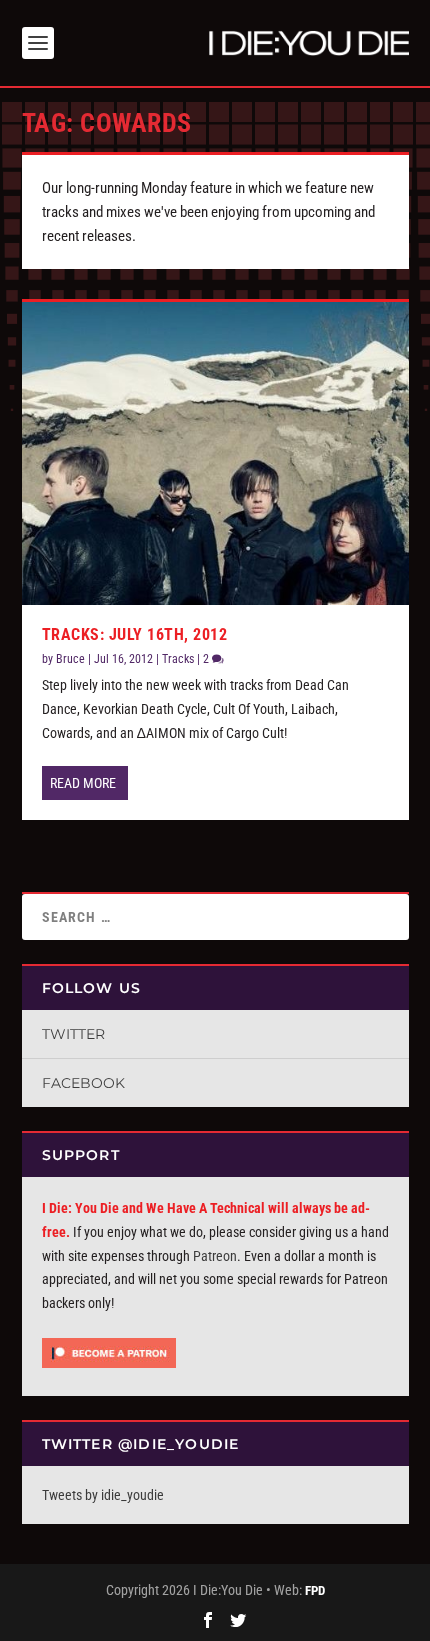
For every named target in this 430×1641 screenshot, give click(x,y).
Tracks (178, 659)
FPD (315, 1590)
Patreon (215, 1256)
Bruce (70, 659)
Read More (83, 783)
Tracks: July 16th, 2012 (135, 634)
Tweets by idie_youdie (103, 1495)
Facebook (83, 1083)
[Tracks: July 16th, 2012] (215, 453)
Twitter (73, 1034)
